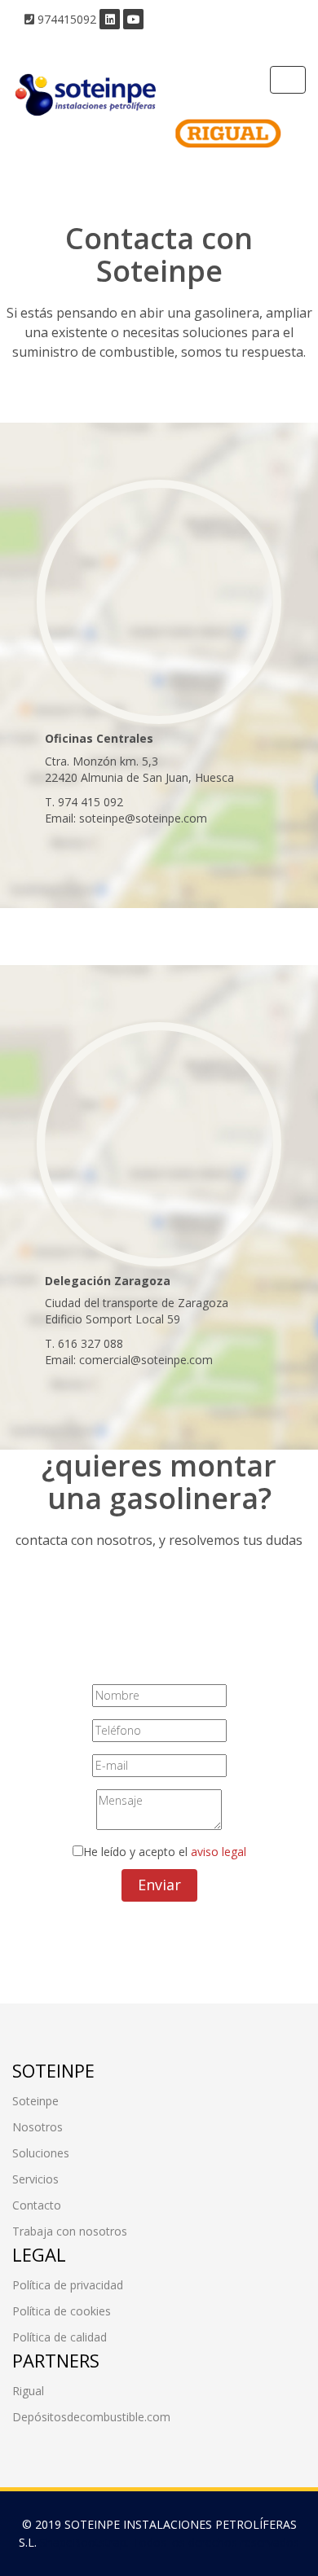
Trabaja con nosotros (70, 2231)
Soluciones (41, 2153)
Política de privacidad (68, 2285)
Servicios (35, 2179)
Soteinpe (35, 2101)
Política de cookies (62, 2311)
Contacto (37, 2205)
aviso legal (219, 1852)
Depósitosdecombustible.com (91, 2417)
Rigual (28, 2391)
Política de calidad (60, 2337)
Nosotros (38, 2127)
